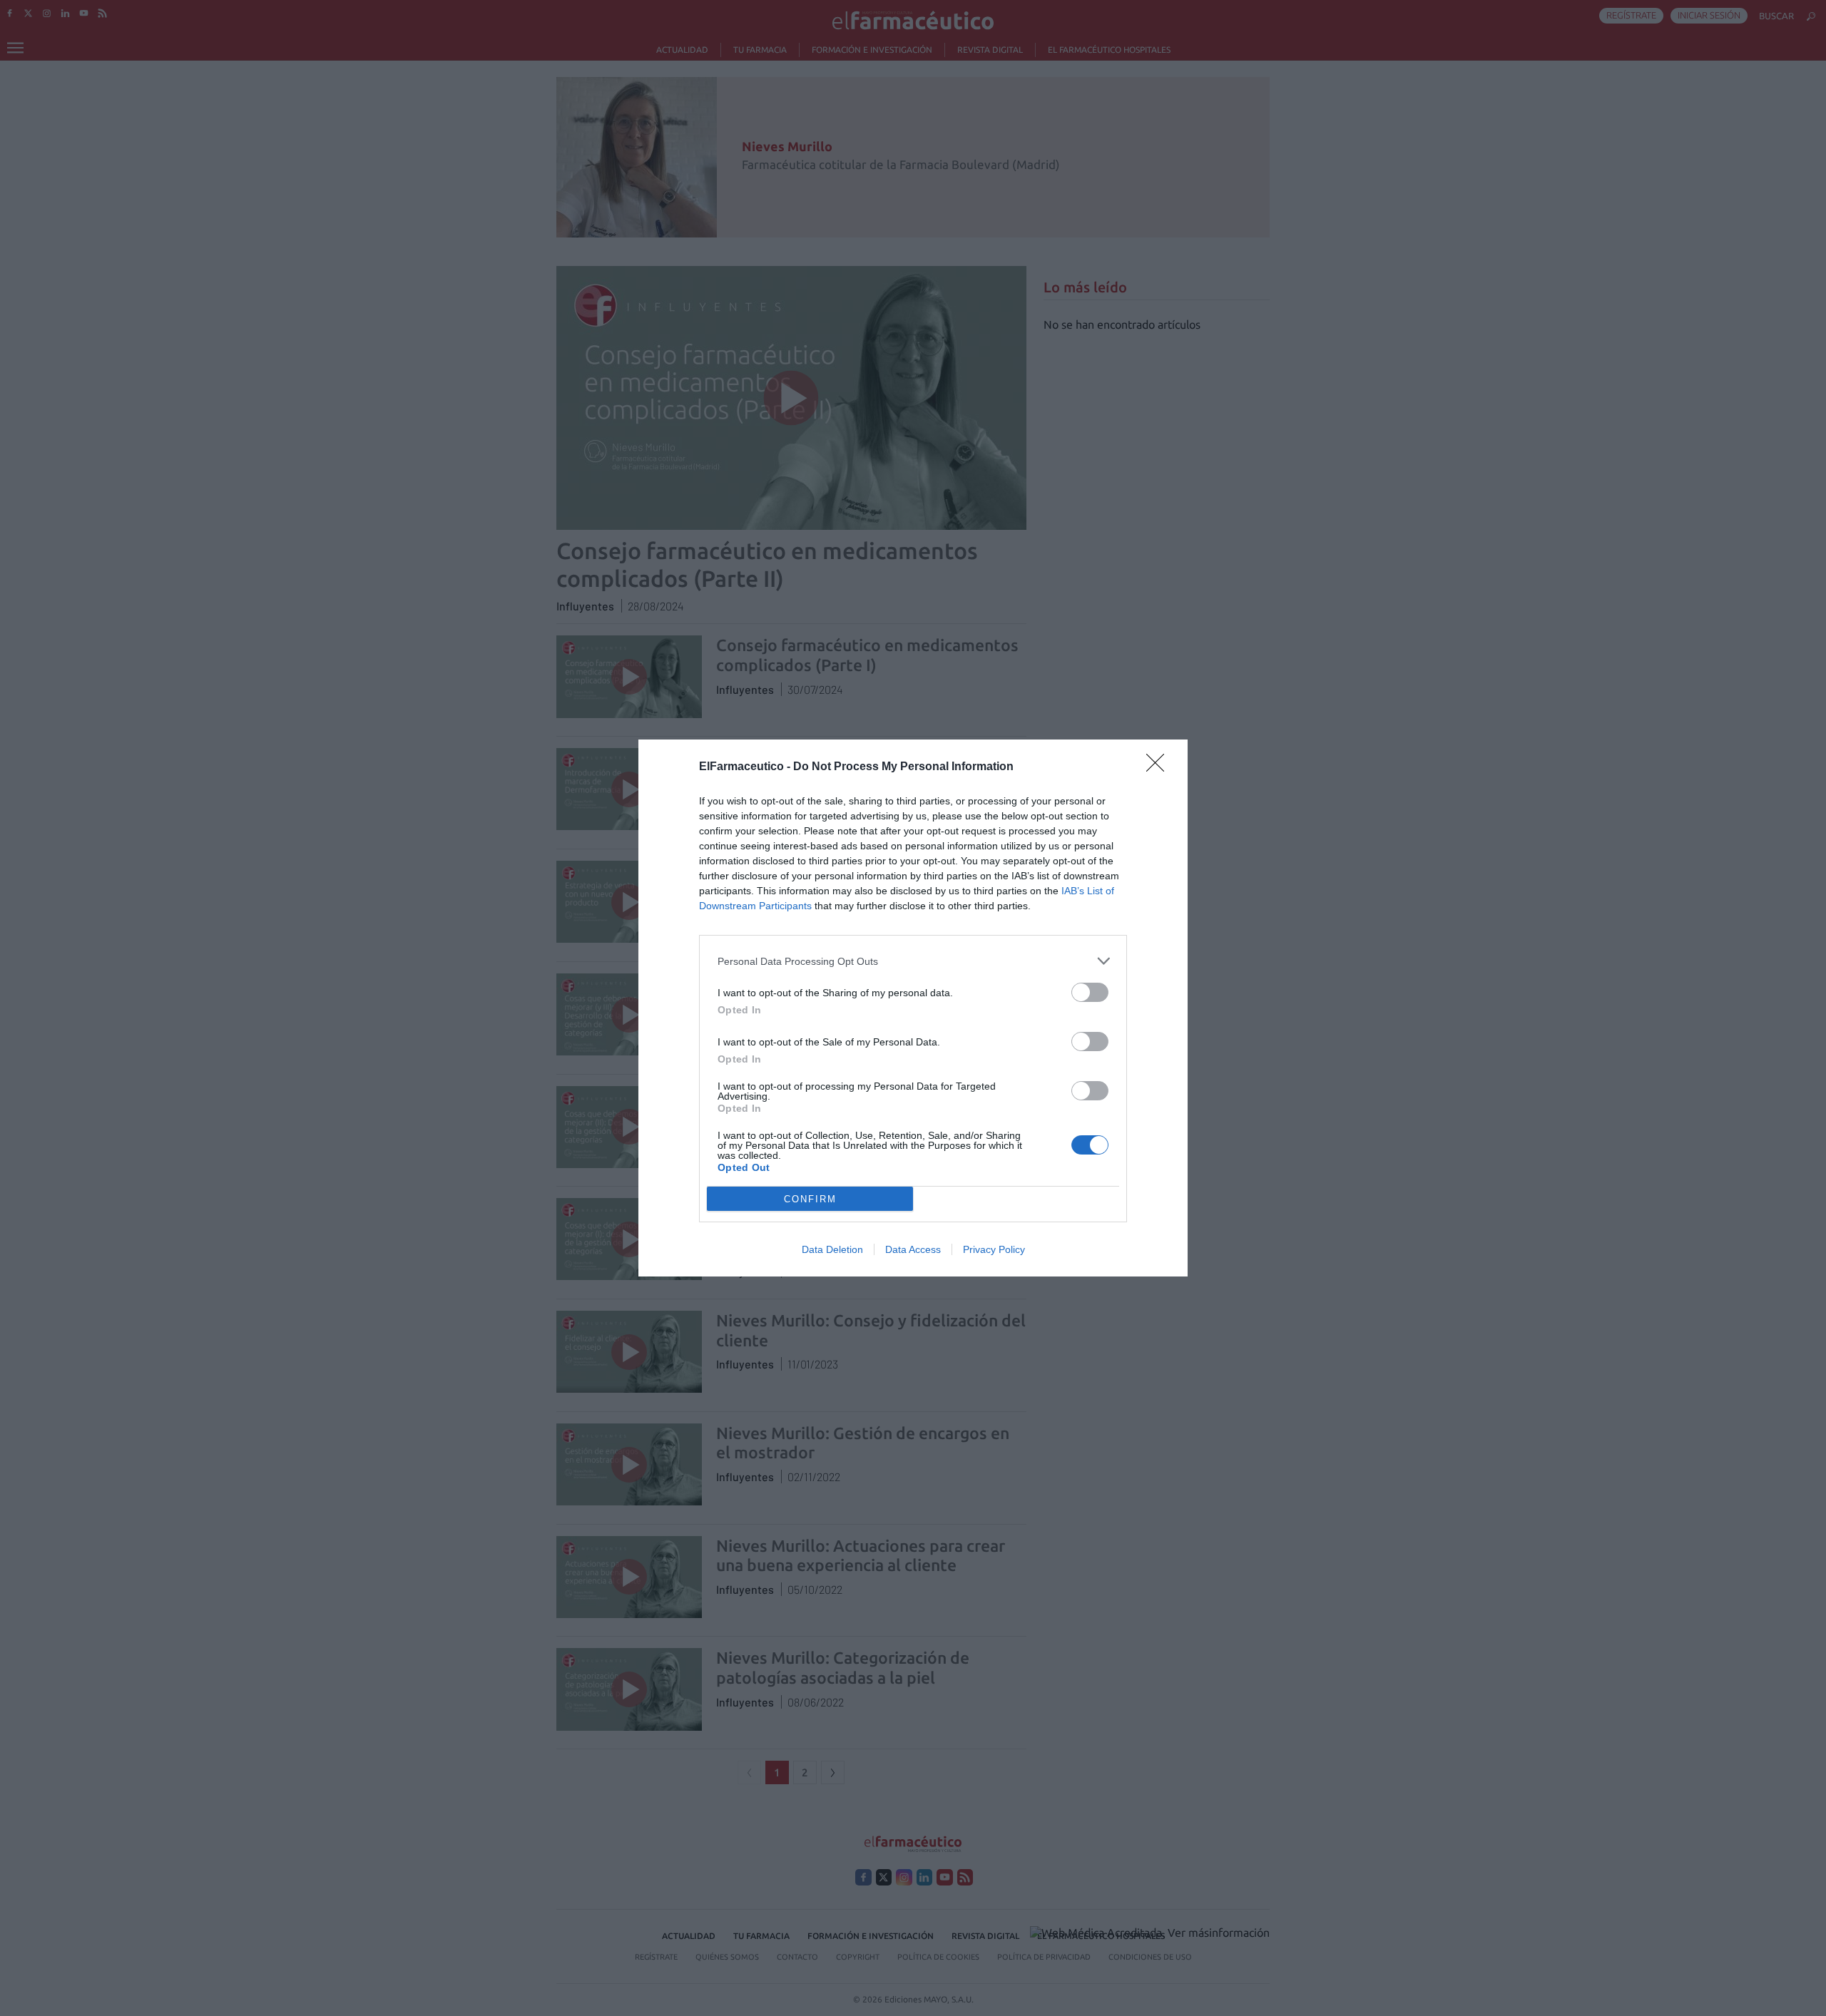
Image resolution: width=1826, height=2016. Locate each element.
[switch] (1090, 992)
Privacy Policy (994, 1249)
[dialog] (913, 1008)
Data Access (913, 1249)
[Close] (1160, 767)
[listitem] (913, 961)
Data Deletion (832, 1249)
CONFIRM (810, 1199)
